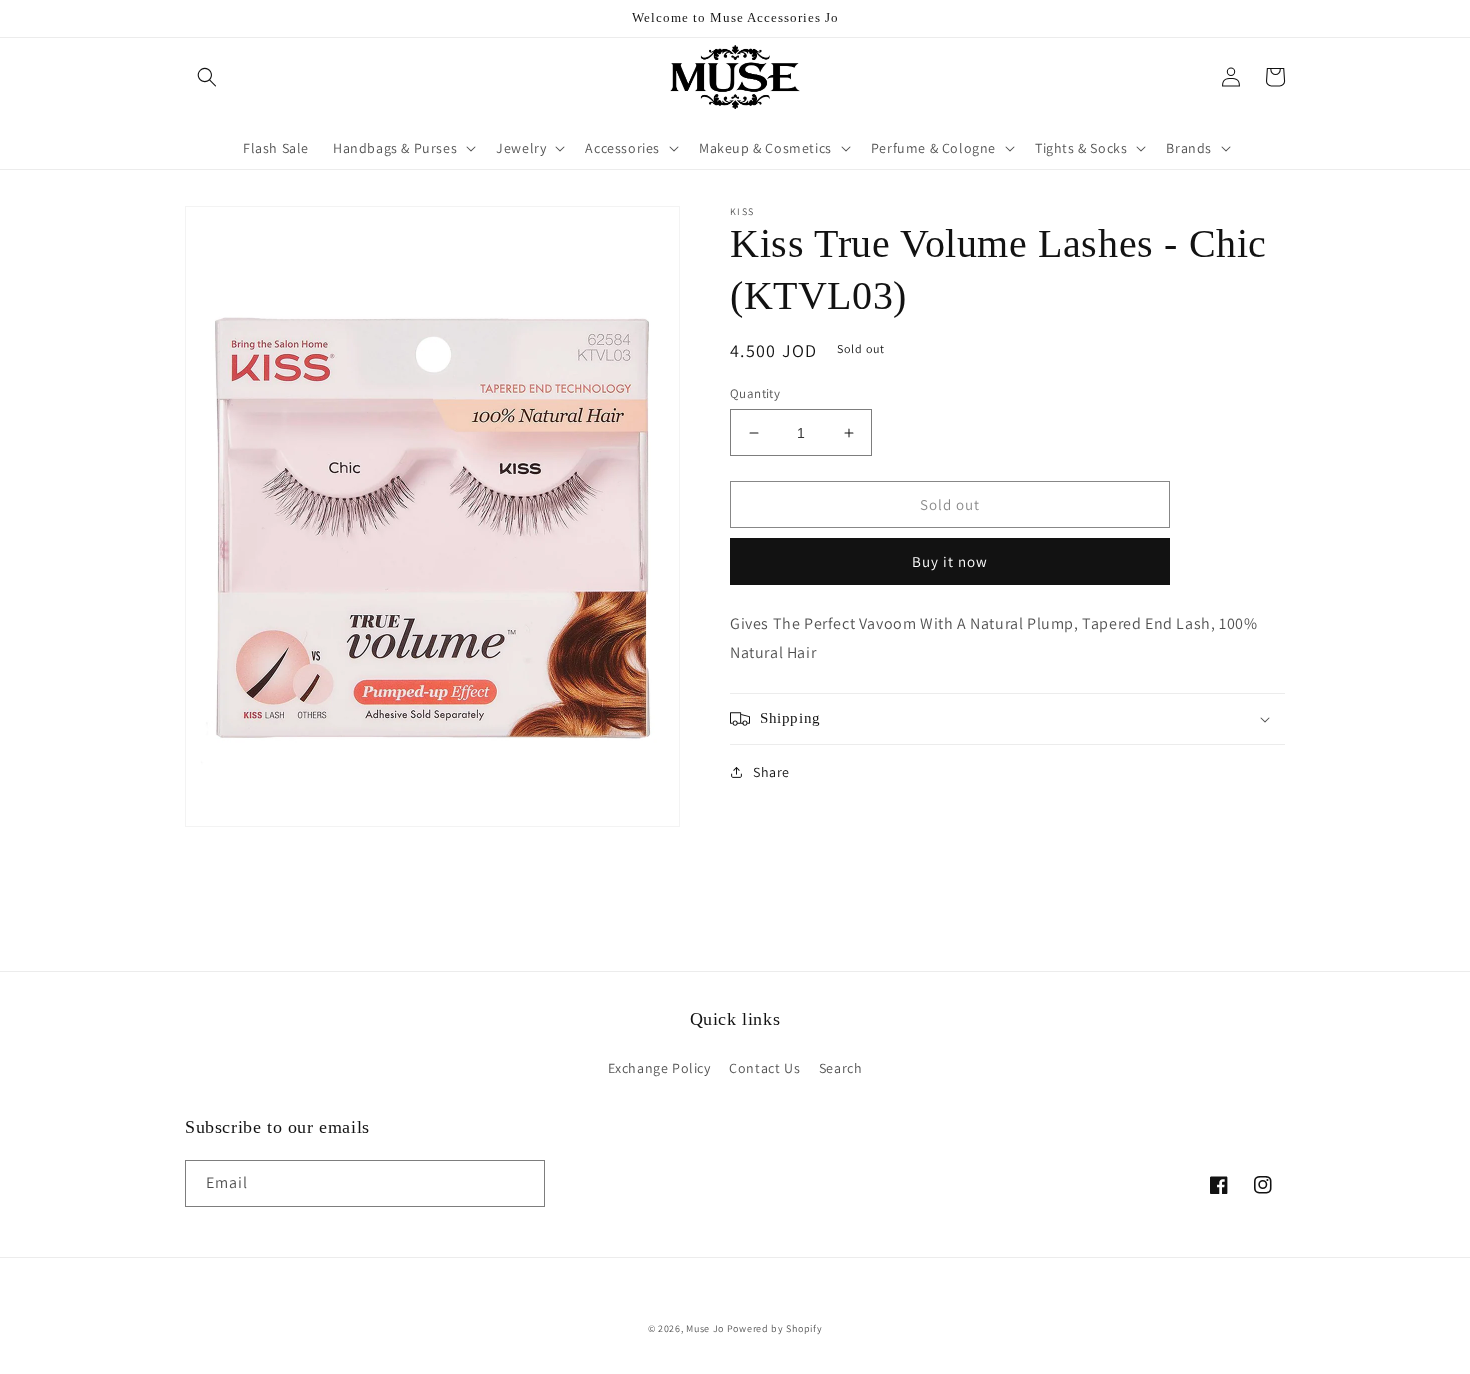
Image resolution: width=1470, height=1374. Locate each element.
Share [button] (771, 772)
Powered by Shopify (775, 1328)
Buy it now (950, 561)
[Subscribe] (522, 1183)
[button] (207, 77)
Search (841, 1068)
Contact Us (764, 1068)
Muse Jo (705, 1328)
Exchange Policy (659, 1068)
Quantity (755, 393)
